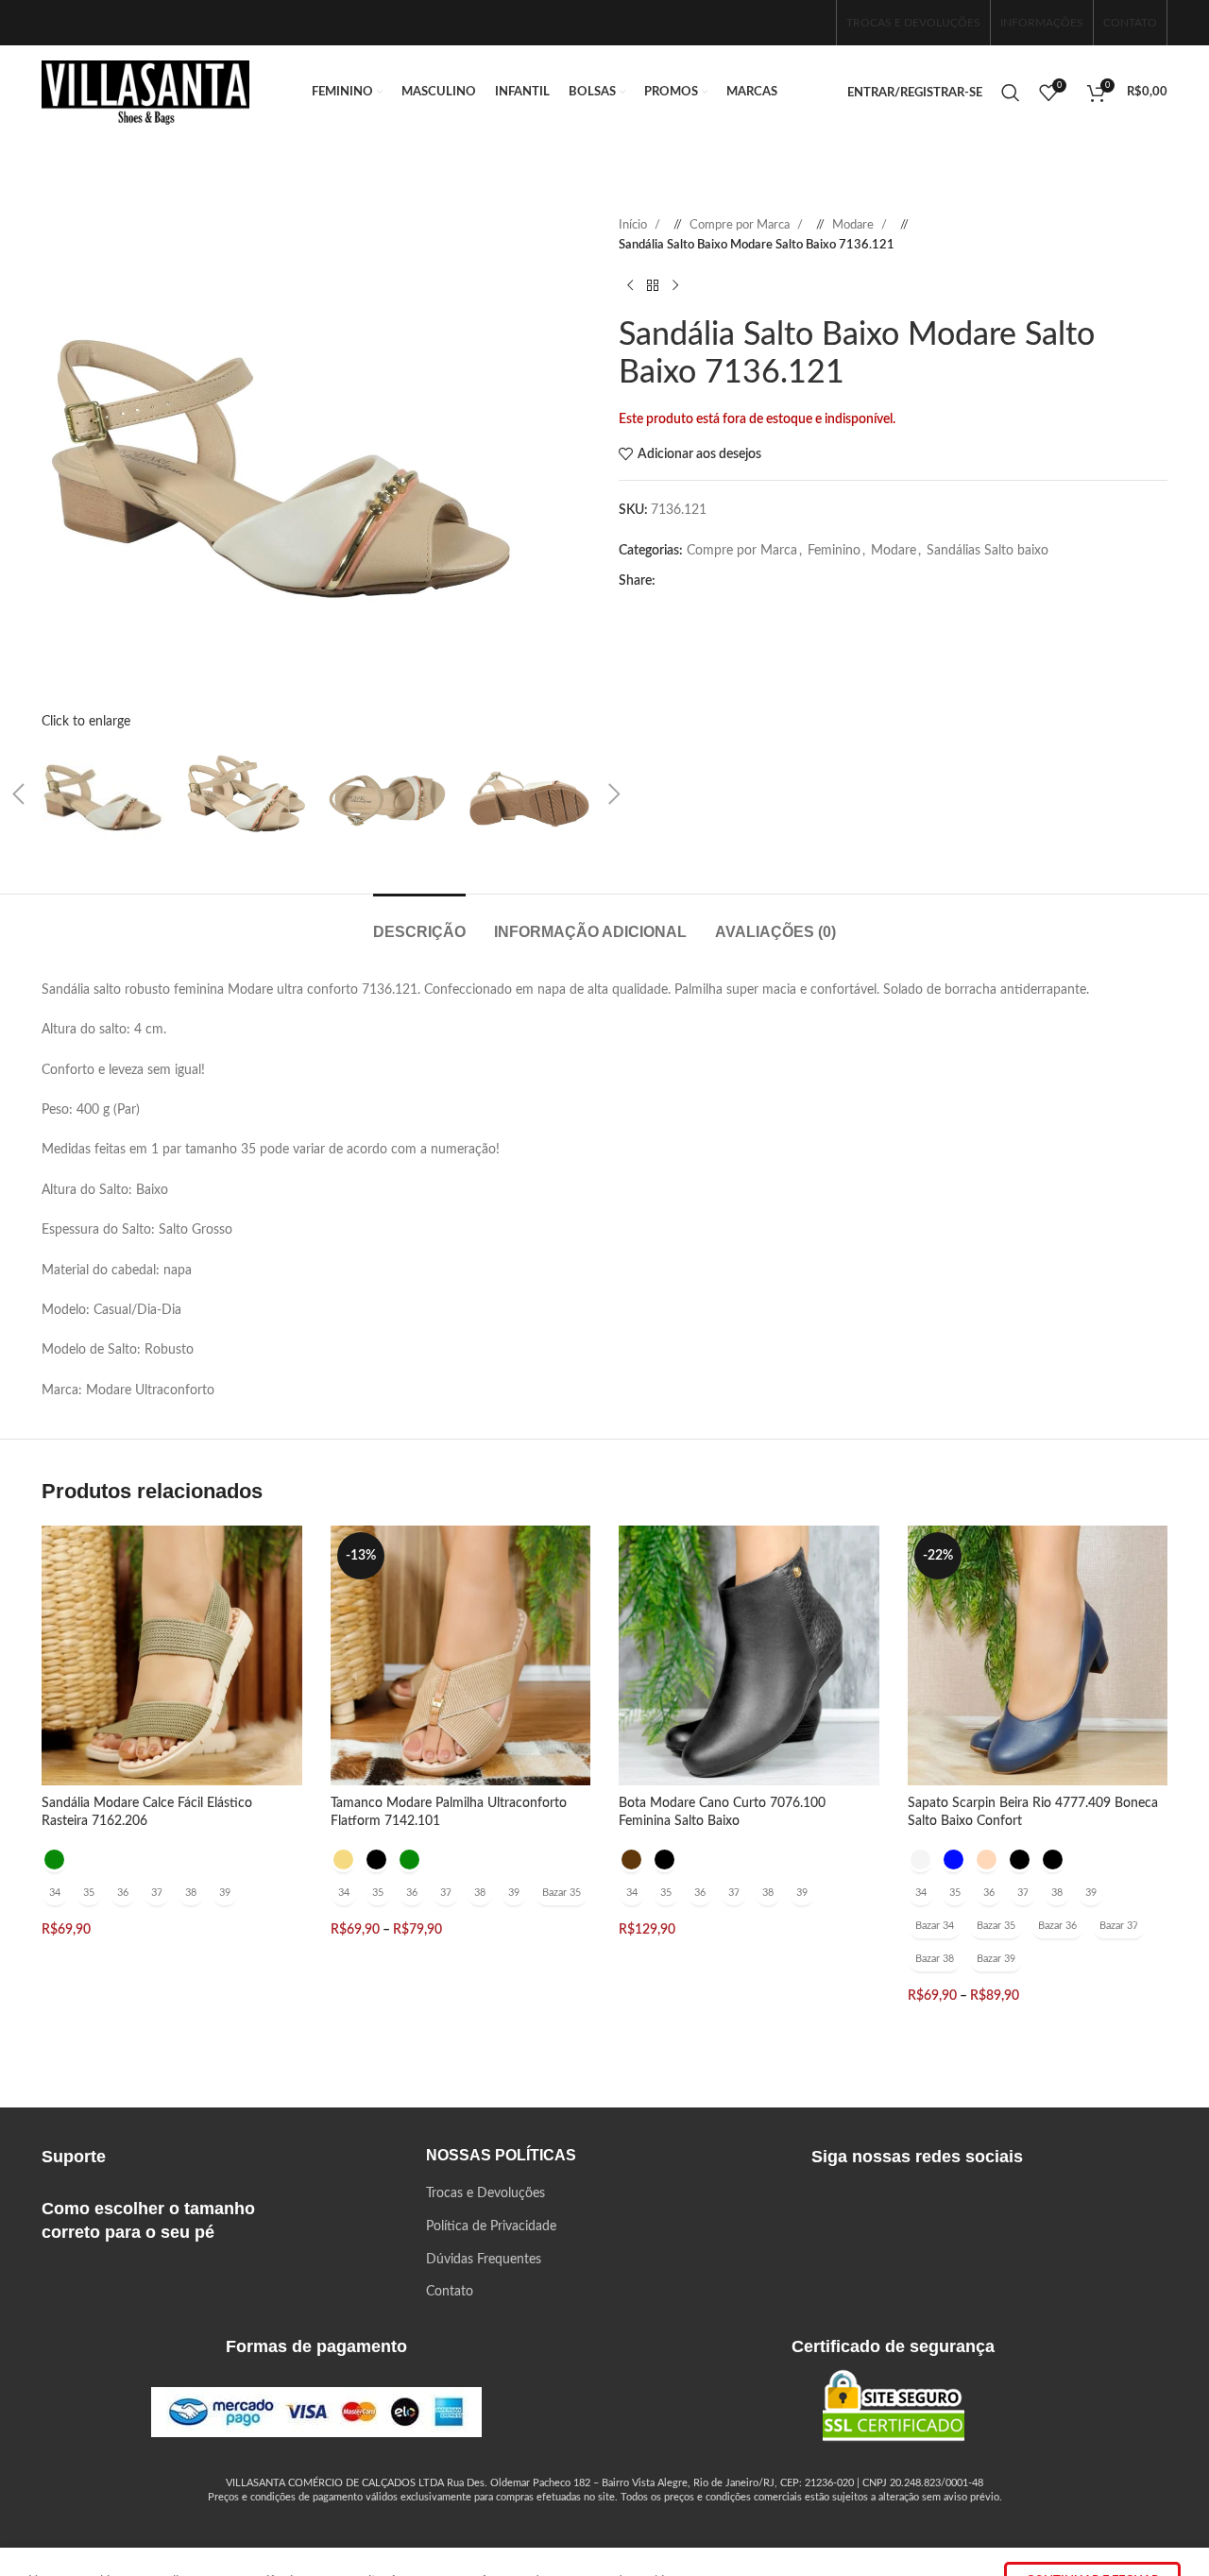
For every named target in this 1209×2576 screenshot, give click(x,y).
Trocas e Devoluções (485, 2193)
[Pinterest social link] (736, 581)
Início (634, 225)
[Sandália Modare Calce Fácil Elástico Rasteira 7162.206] (172, 1656)
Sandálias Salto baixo (988, 551)
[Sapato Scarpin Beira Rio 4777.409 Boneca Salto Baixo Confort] (1038, 1656)
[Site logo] (145, 93)
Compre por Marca (741, 225)
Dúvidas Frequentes (484, 2260)
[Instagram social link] (781, 22)
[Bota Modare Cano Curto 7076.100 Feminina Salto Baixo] (749, 1656)
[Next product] (675, 286)
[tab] (419, 922)
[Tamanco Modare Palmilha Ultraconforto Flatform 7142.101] (461, 1656)
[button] (614, 794)
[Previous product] (630, 286)
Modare (854, 225)
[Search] (1011, 93)
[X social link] (706, 581)
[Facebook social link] (751, 22)
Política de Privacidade (491, 2226)
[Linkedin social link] (766, 581)
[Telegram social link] (826, 581)
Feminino (834, 551)
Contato (450, 2292)
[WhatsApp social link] (811, 22)
